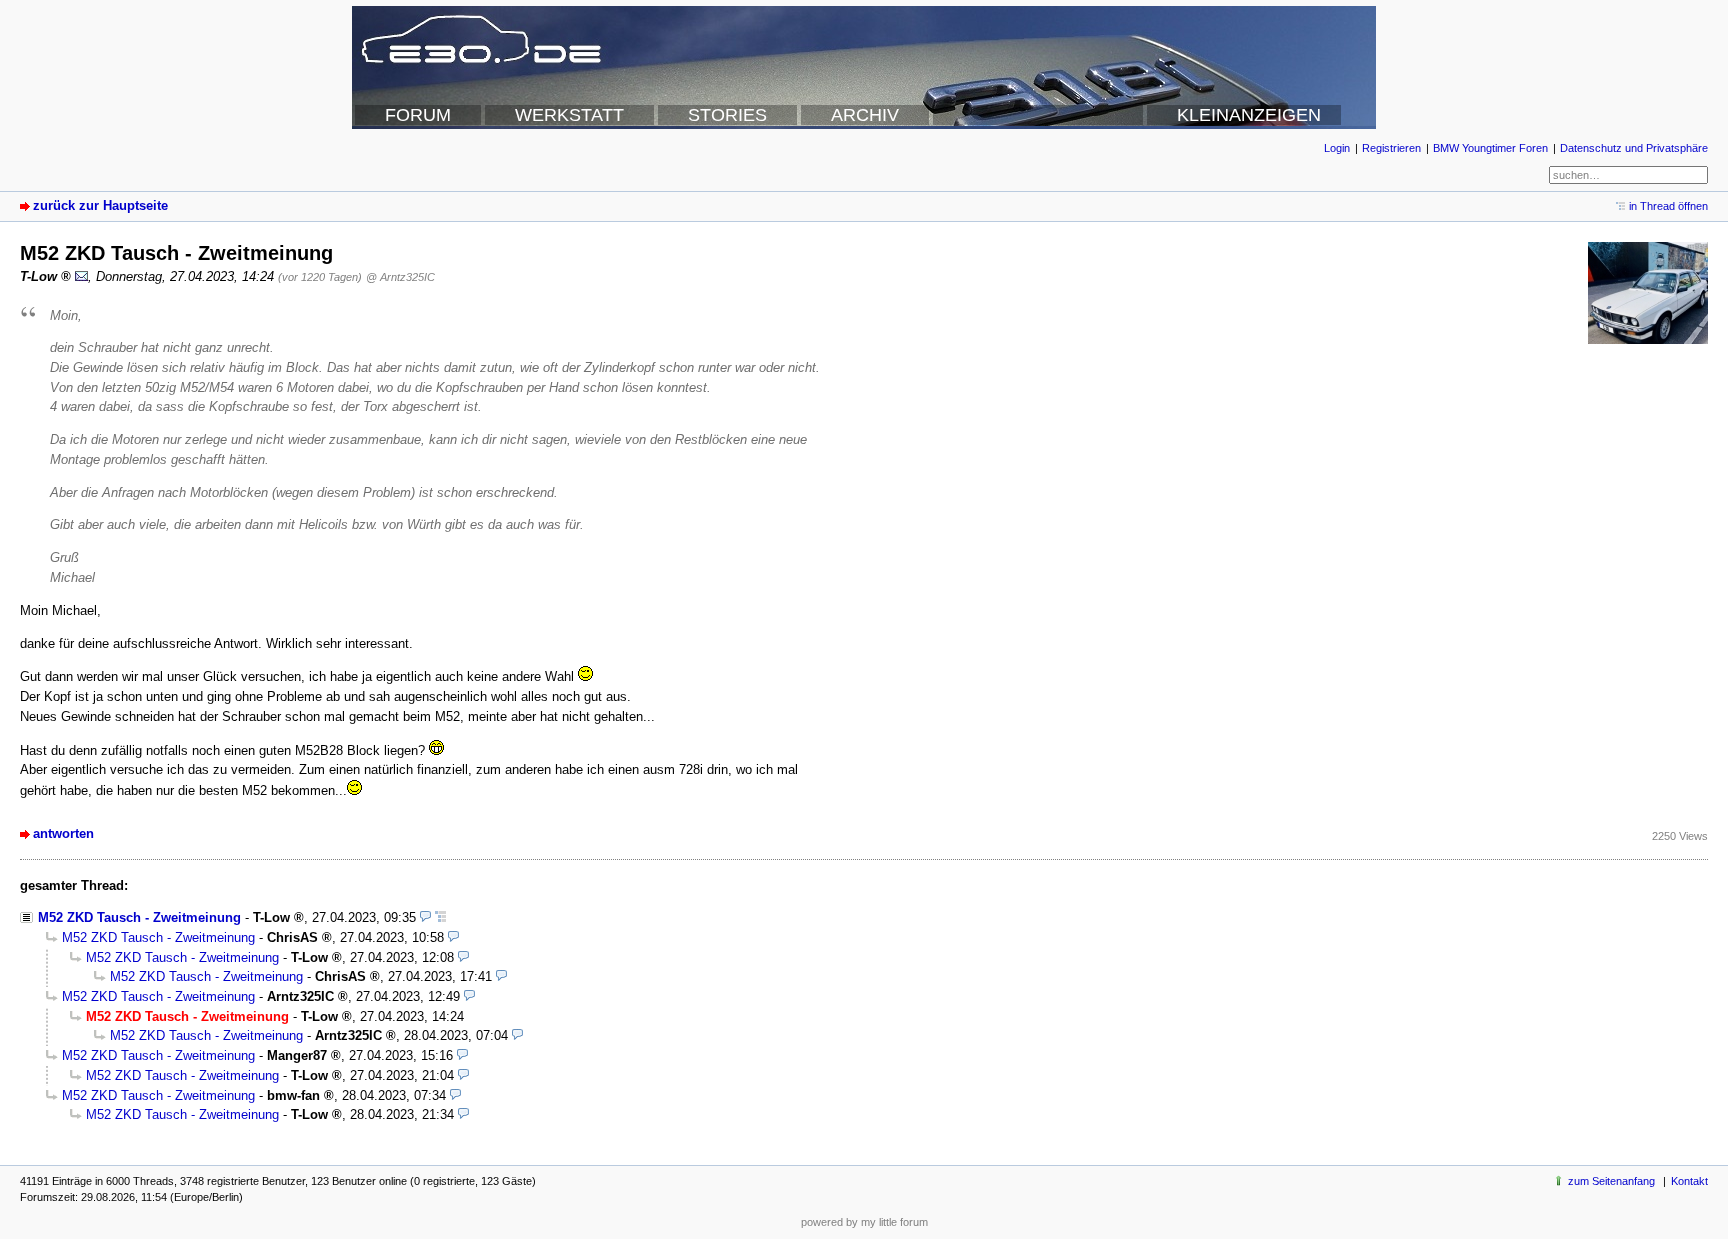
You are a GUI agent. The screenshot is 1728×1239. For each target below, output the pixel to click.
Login (1337, 148)
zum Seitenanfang (1611, 1181)
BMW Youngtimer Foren (1490, 148)
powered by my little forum (864, 1222)
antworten (63, 833)
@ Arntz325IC (400, 277)
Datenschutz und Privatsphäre (1634, 148)
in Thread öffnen (1668, 206)
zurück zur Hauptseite (100, 205)
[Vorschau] (425, 917)
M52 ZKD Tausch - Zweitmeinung (139, 917)
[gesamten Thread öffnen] (440, 917)
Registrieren (1391, 148)
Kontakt (1689, 1181)
